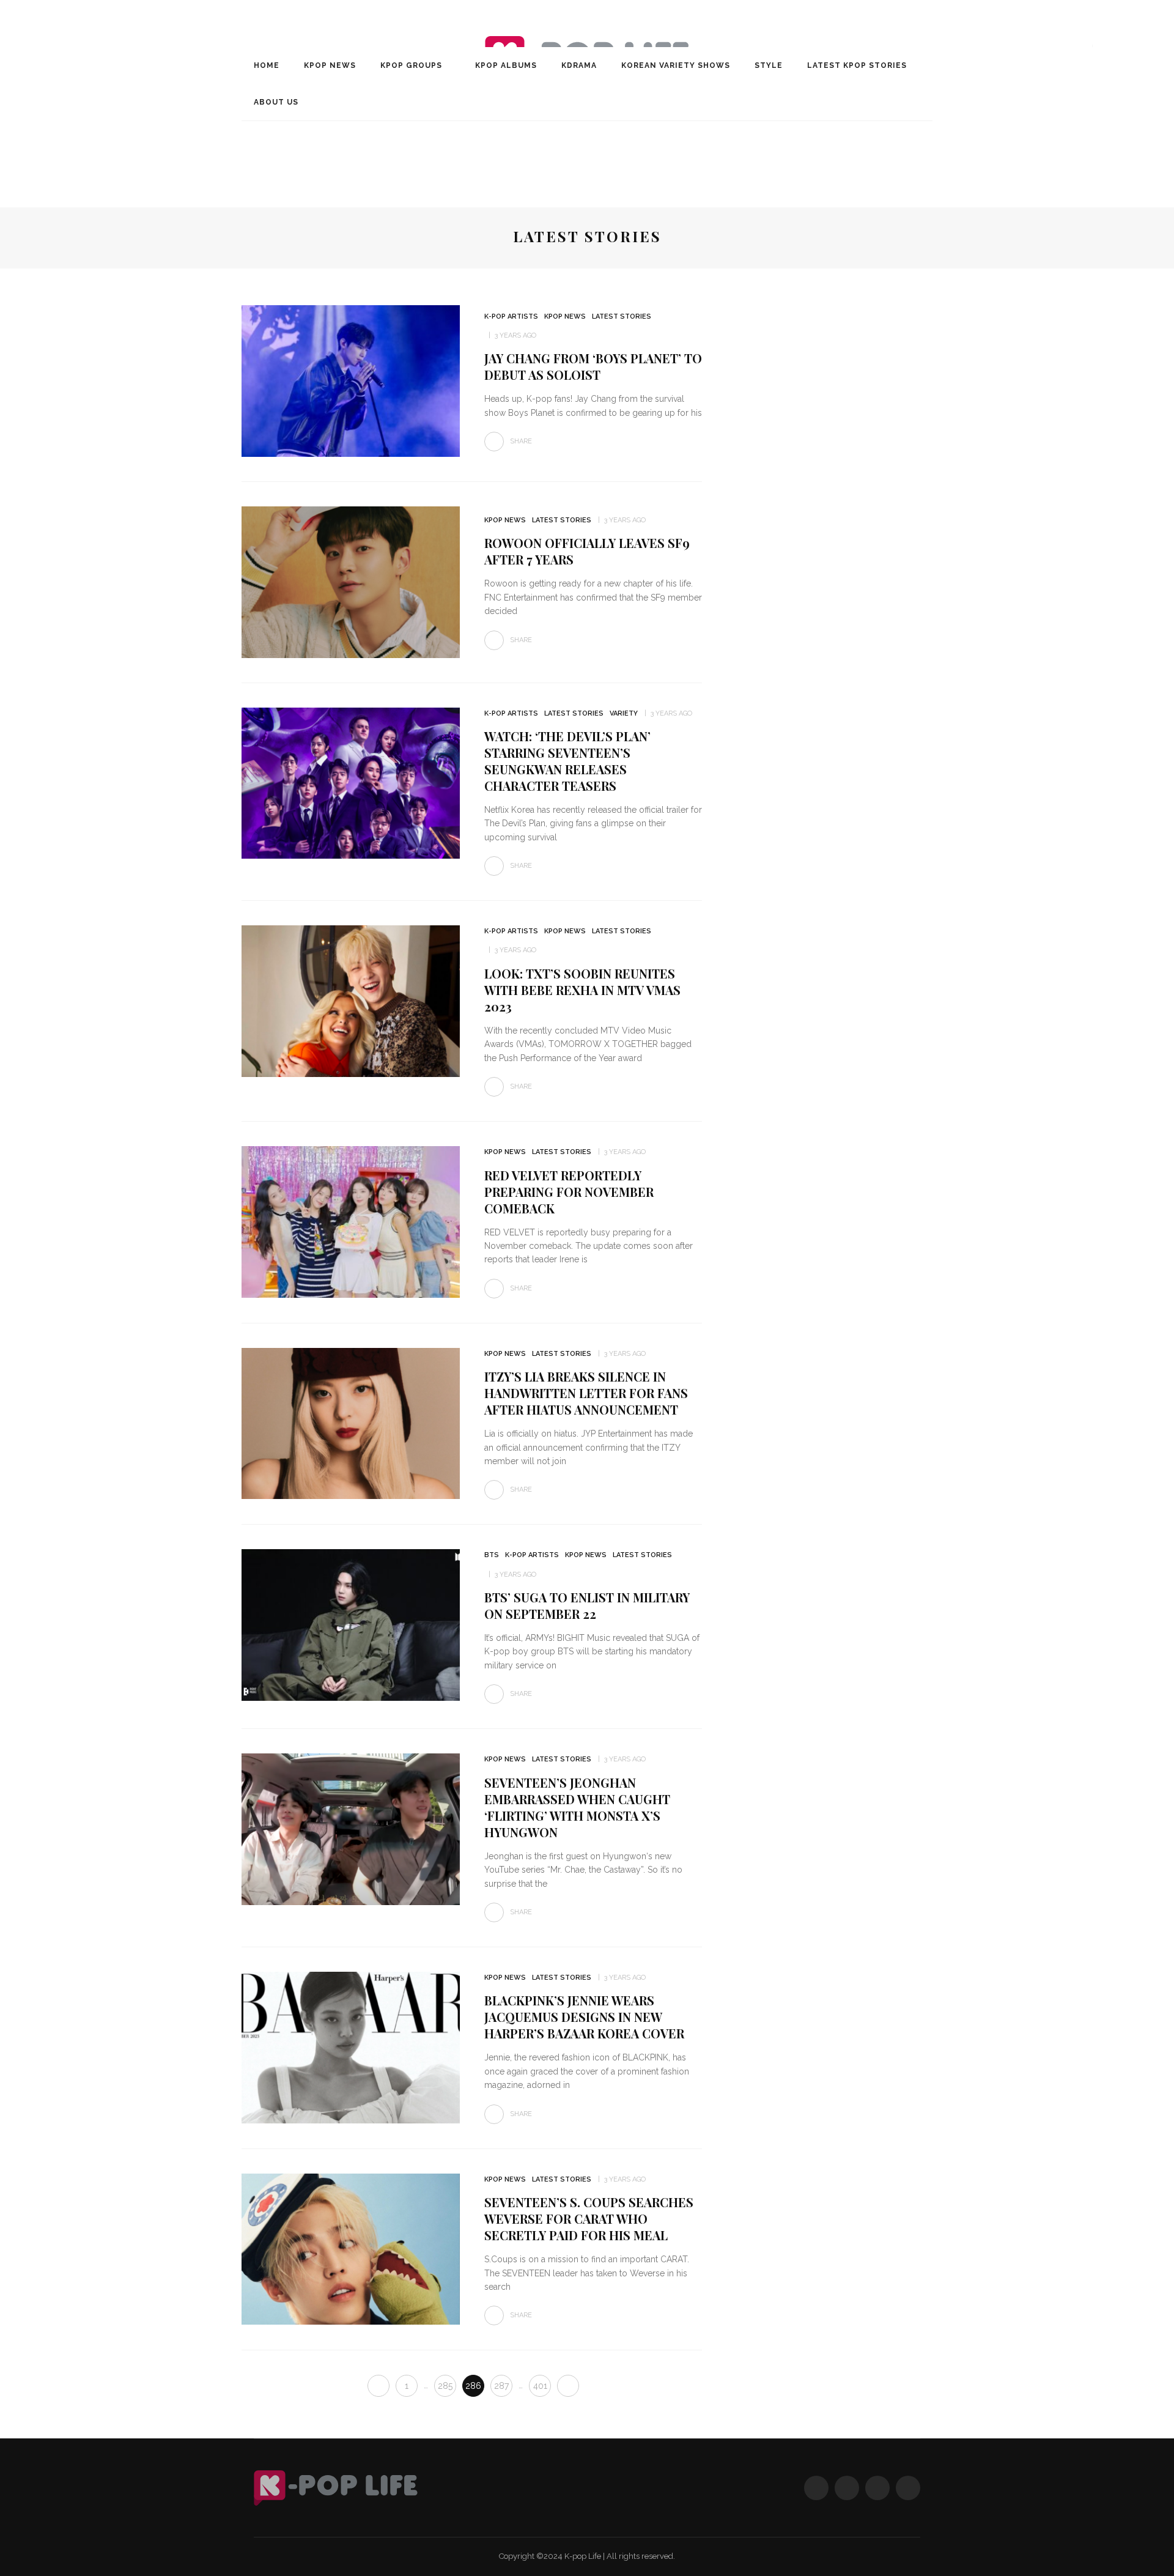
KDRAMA (579, 65)
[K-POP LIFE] (336, 2488)
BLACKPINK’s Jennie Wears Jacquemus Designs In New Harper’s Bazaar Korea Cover (584, 2017)
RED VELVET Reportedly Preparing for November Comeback (569, 1192)
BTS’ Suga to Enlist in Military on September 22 (587, 1605)
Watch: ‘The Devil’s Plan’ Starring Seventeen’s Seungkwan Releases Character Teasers (567, 761)
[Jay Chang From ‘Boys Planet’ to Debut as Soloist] (351, 380)
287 (501, 2386)
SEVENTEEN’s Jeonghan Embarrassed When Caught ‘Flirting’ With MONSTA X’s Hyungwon (577, 1807)
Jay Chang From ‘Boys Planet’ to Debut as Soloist (593, 366)
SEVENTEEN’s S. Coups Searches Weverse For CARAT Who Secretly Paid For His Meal (589, 2219)
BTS (492, 1555)
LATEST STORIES (622, 316)
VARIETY (624, 713)
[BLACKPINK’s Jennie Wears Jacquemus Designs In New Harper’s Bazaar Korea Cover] (351, 2047)
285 (445, 2386)
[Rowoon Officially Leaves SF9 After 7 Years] (351, 581)
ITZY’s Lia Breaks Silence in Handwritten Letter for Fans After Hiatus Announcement (586, 1393)
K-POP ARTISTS (511, 316)
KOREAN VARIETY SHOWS (676, 65)
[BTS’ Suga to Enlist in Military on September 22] (351, 1624)
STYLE (769, 65)
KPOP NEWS (330, 65)
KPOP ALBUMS (506, 65)
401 (540, 2386)
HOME (267, 65)
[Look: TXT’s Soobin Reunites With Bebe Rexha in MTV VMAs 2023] (351, 1000)
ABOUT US (276, 102)
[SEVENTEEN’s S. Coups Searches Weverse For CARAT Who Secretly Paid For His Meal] (351, 2248)
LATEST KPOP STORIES (857, 65)
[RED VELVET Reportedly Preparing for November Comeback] (351, 1221)
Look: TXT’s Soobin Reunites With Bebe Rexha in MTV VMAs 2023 (582, 990)
